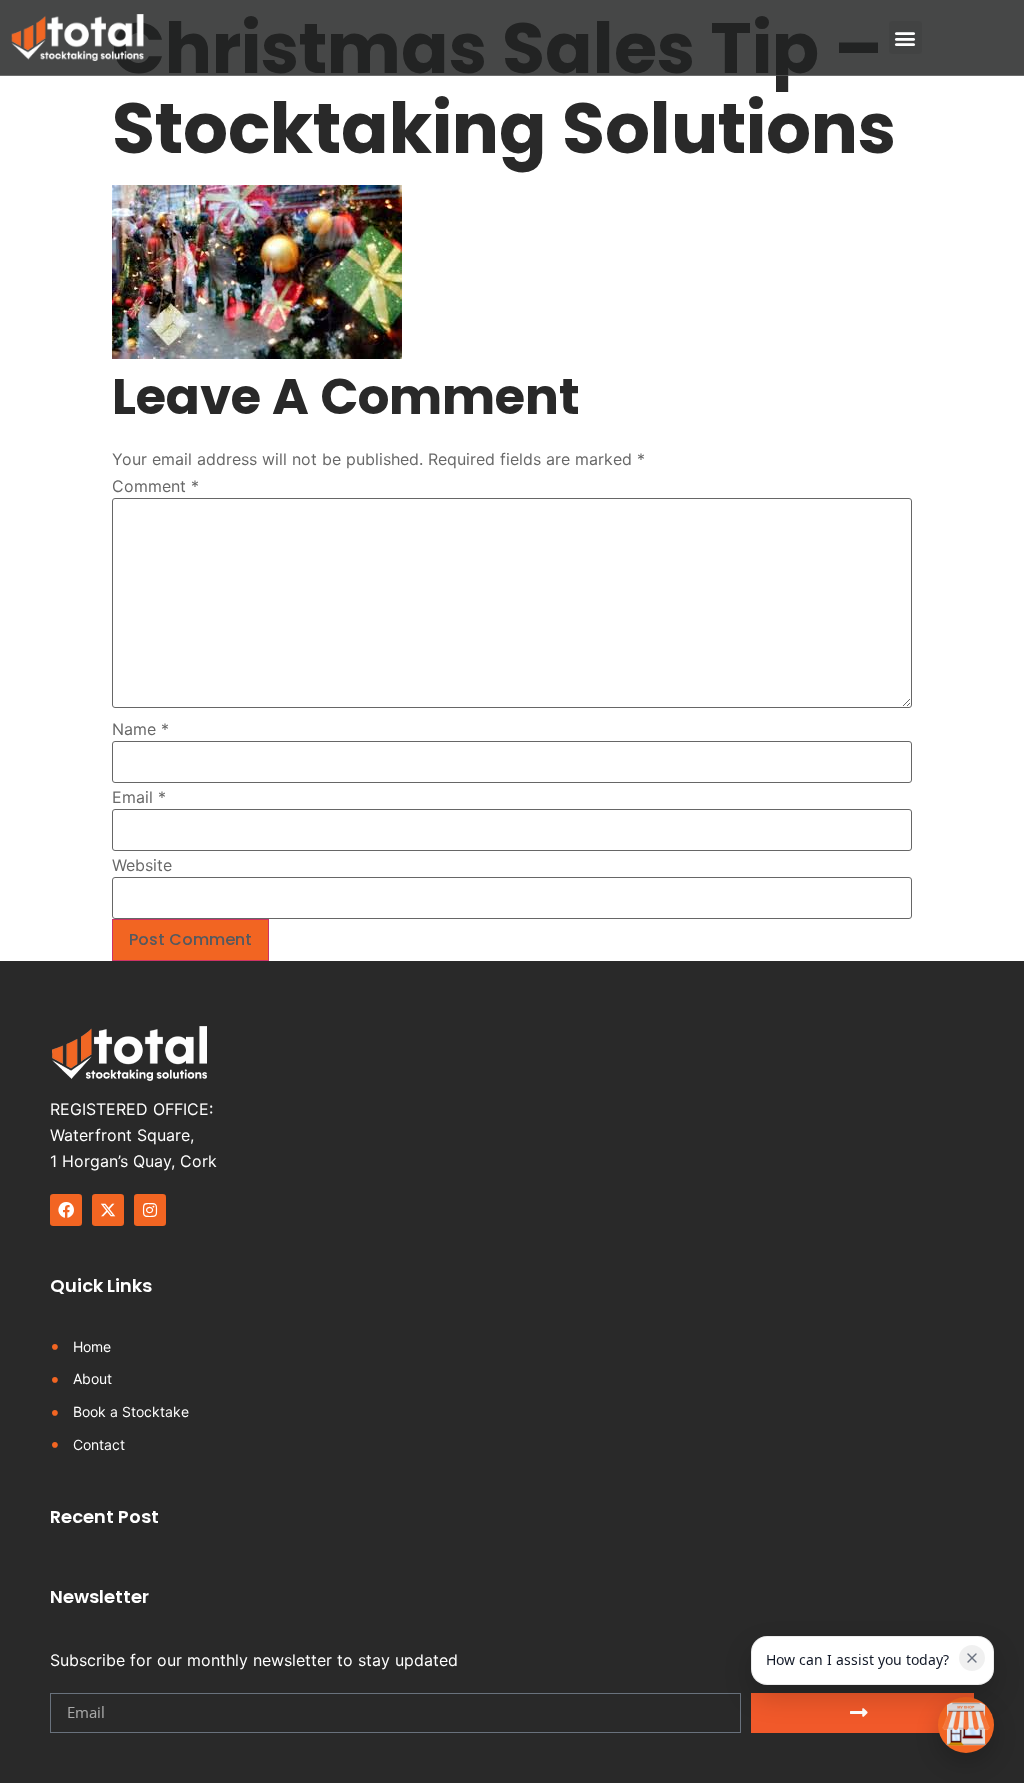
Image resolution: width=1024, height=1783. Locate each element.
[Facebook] (66, 1210)
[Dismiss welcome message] (972, 1658)
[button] (905, 37)
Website (142, 865)
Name (140, 729)
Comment (155, 486)
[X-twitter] (108, 1210)
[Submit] (863, 1713)
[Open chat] (966, 1725)
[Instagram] (150, 1210)
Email (139, 797)
